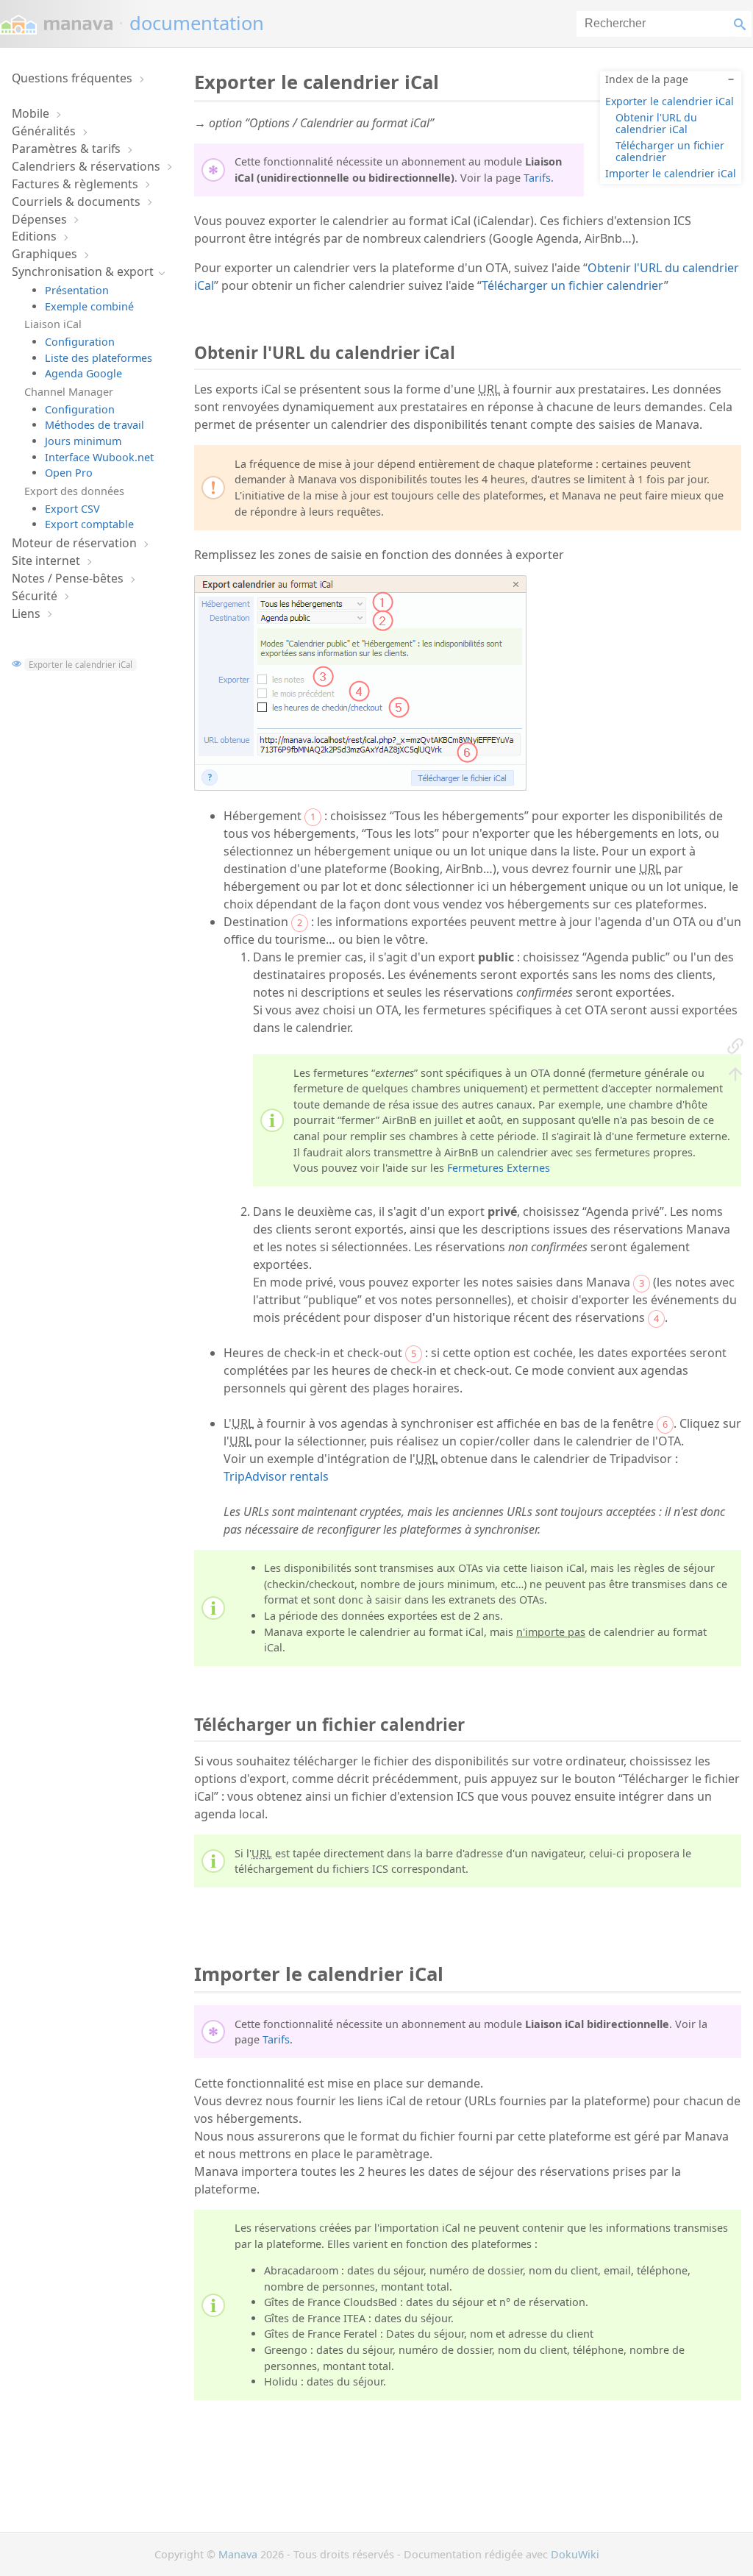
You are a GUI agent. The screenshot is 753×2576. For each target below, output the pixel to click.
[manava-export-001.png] (360, 786)
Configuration (80, 342)
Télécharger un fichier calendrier (670, 151)
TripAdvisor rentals (276, 1476)
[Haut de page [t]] (735, 1073)
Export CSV (72, 509)
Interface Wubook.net (99, 457)
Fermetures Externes (499, 1168)
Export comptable (89, 524)
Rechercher (743, 24)
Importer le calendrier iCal (671, 173)
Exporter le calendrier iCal (81, 665)
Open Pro (69, 473)
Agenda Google (83, 373)
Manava (238, 2554)
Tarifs (537, 178)
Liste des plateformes (99, 358)
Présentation (77, 290)
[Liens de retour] (735, 1045)
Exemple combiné (89, 306)
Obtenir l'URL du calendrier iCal (656, 123)
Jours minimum (83, 441)
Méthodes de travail (94, 425)
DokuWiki (575, 2554)
